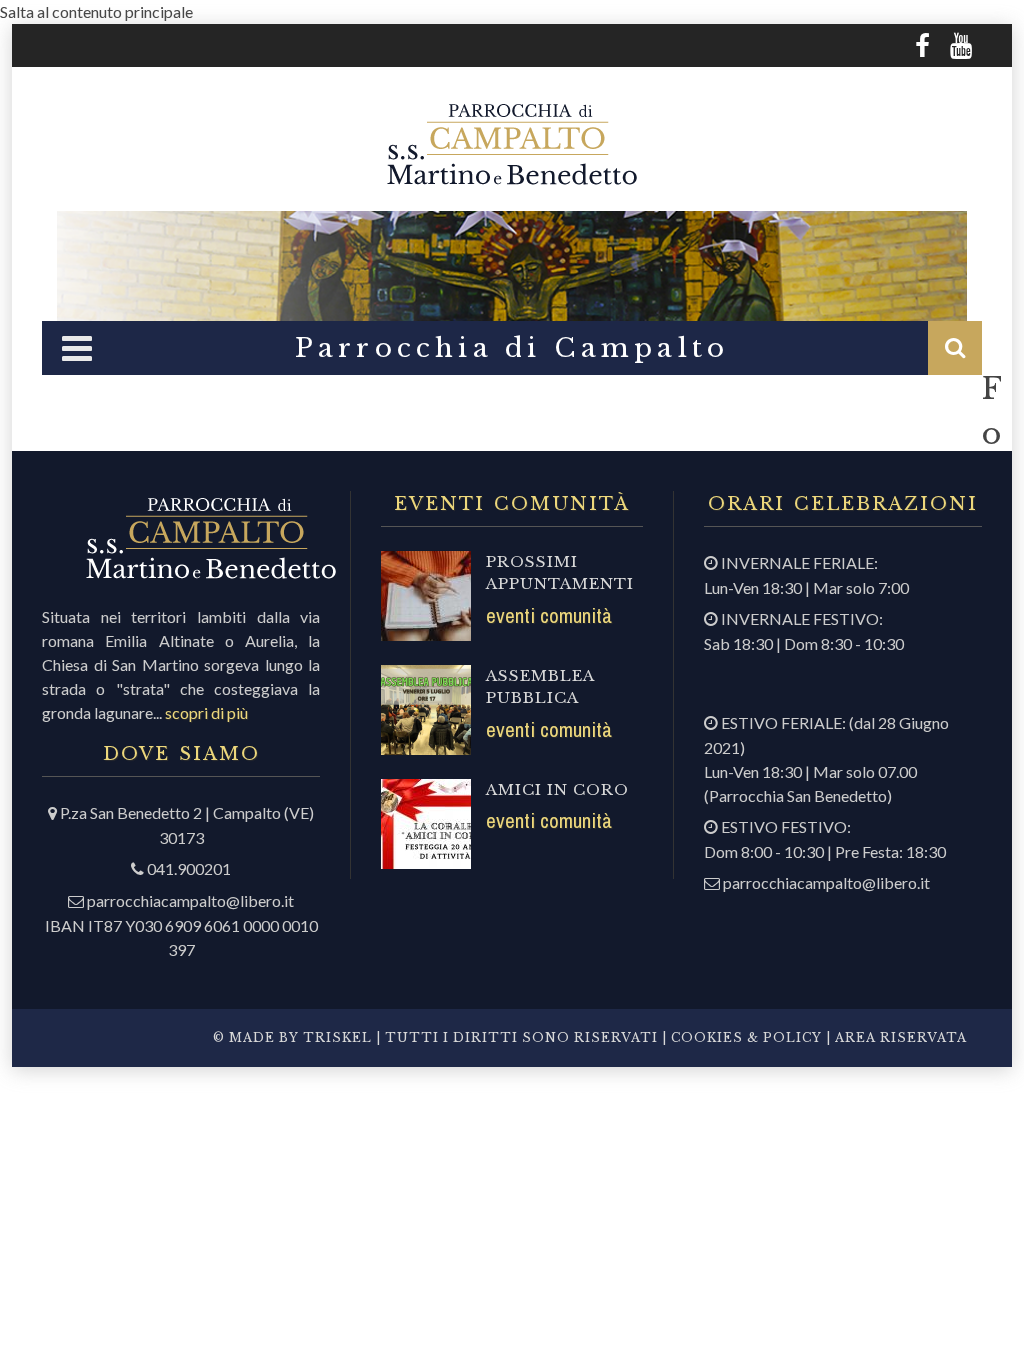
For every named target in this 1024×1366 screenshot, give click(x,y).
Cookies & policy (744, 1037)
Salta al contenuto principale (96, 11)
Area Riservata (901, 1037)
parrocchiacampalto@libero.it (190, 900)
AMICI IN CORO (557, 789)
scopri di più (206, 712)
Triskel (337, 1037)
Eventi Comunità (549, 615)
